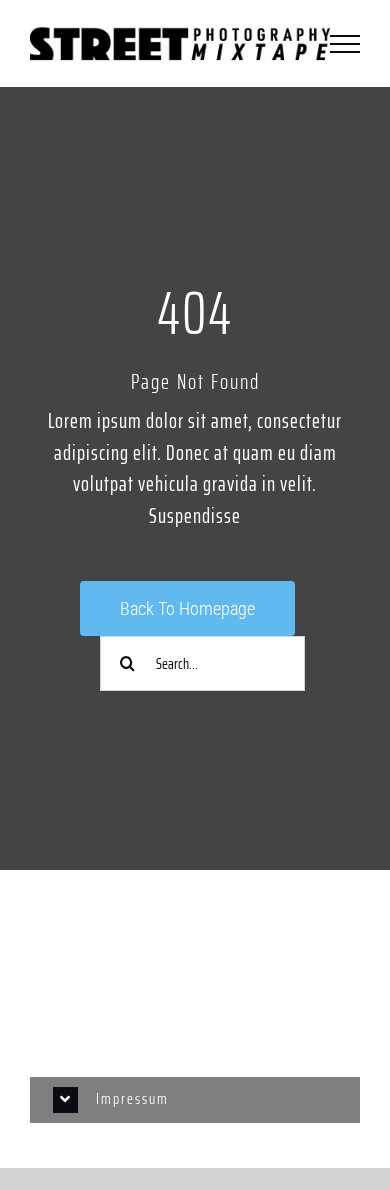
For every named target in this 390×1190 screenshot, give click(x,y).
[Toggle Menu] (345, 44)
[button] (194, 1100)
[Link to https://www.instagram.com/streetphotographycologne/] (195, 946)
